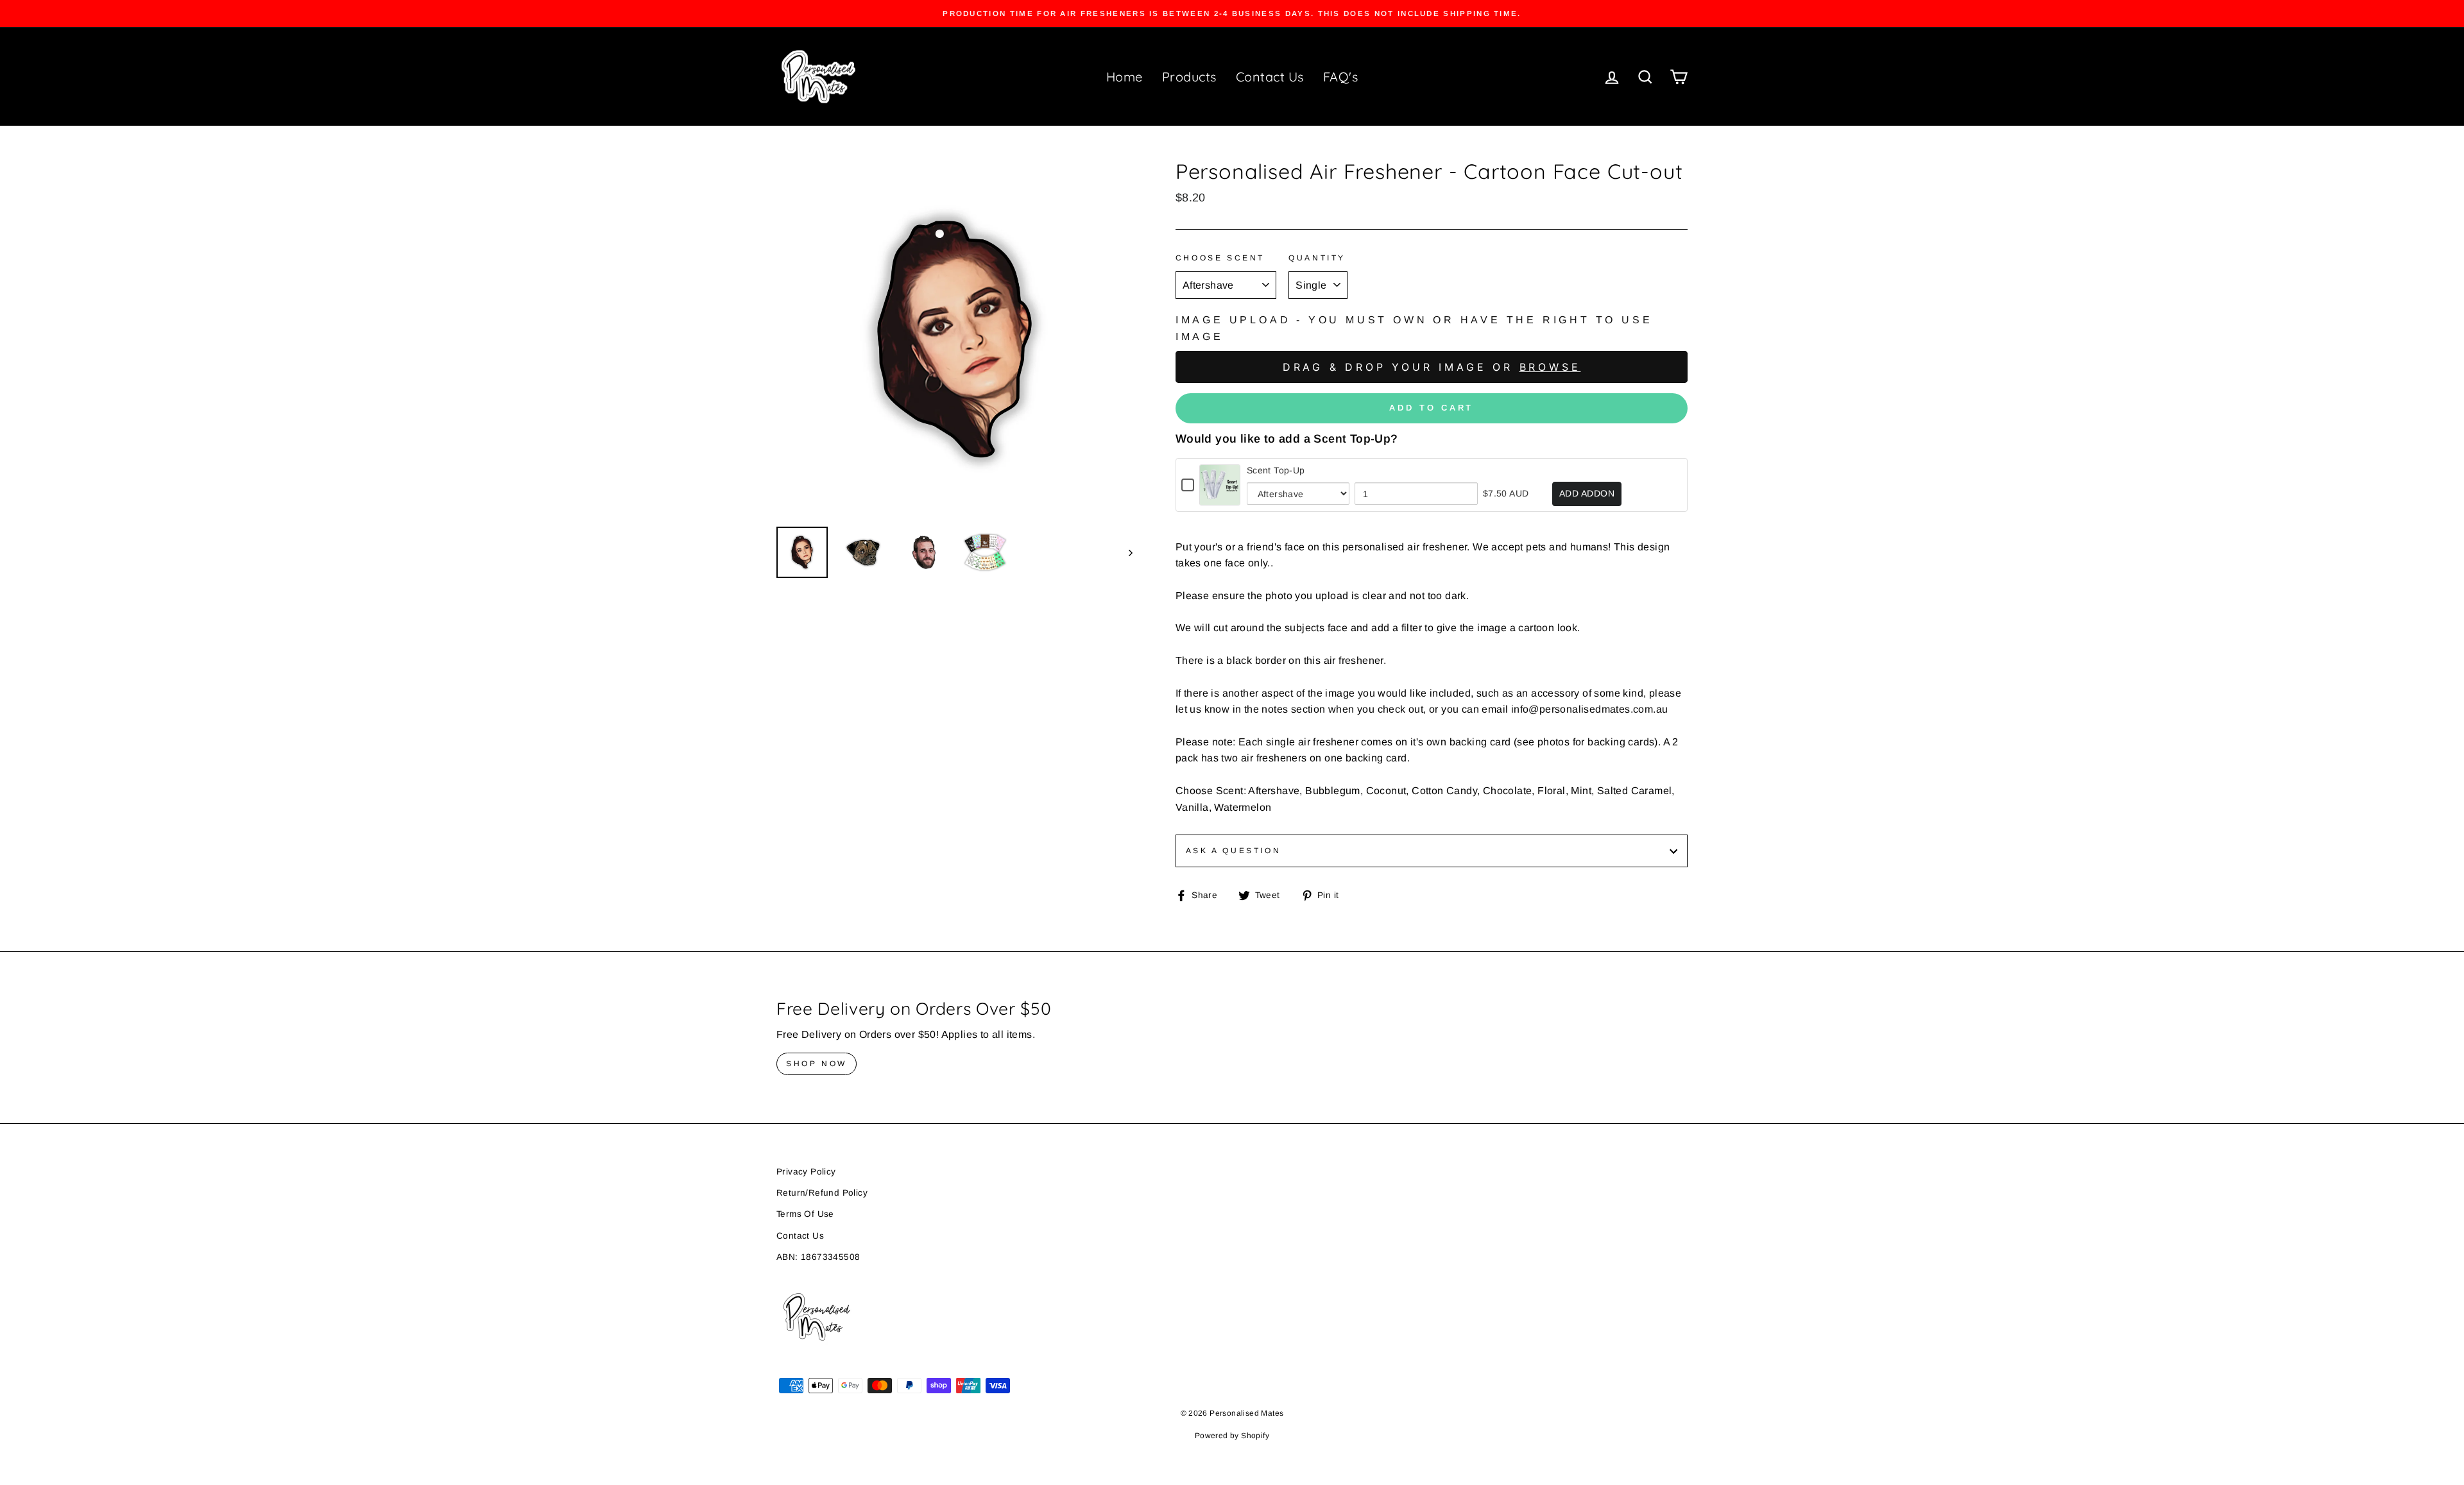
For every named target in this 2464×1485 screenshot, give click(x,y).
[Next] (1125, 552)
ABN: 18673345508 (818, 1257)
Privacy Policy (806, 1172)
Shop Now (817, 1064)
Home (1125, 77)
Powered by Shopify (1232, 1436)
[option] (1232, 13)
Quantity (1317, 258)
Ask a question (1233, 851)
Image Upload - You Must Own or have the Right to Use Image (1414, 328)
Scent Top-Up (1276, 470)
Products (1189, 77)
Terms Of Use (805, 1214)
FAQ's (1341, 77)
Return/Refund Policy (822, 1193)
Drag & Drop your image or (1432, 367)
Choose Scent (1220, 258)
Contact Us (1270, 77)
